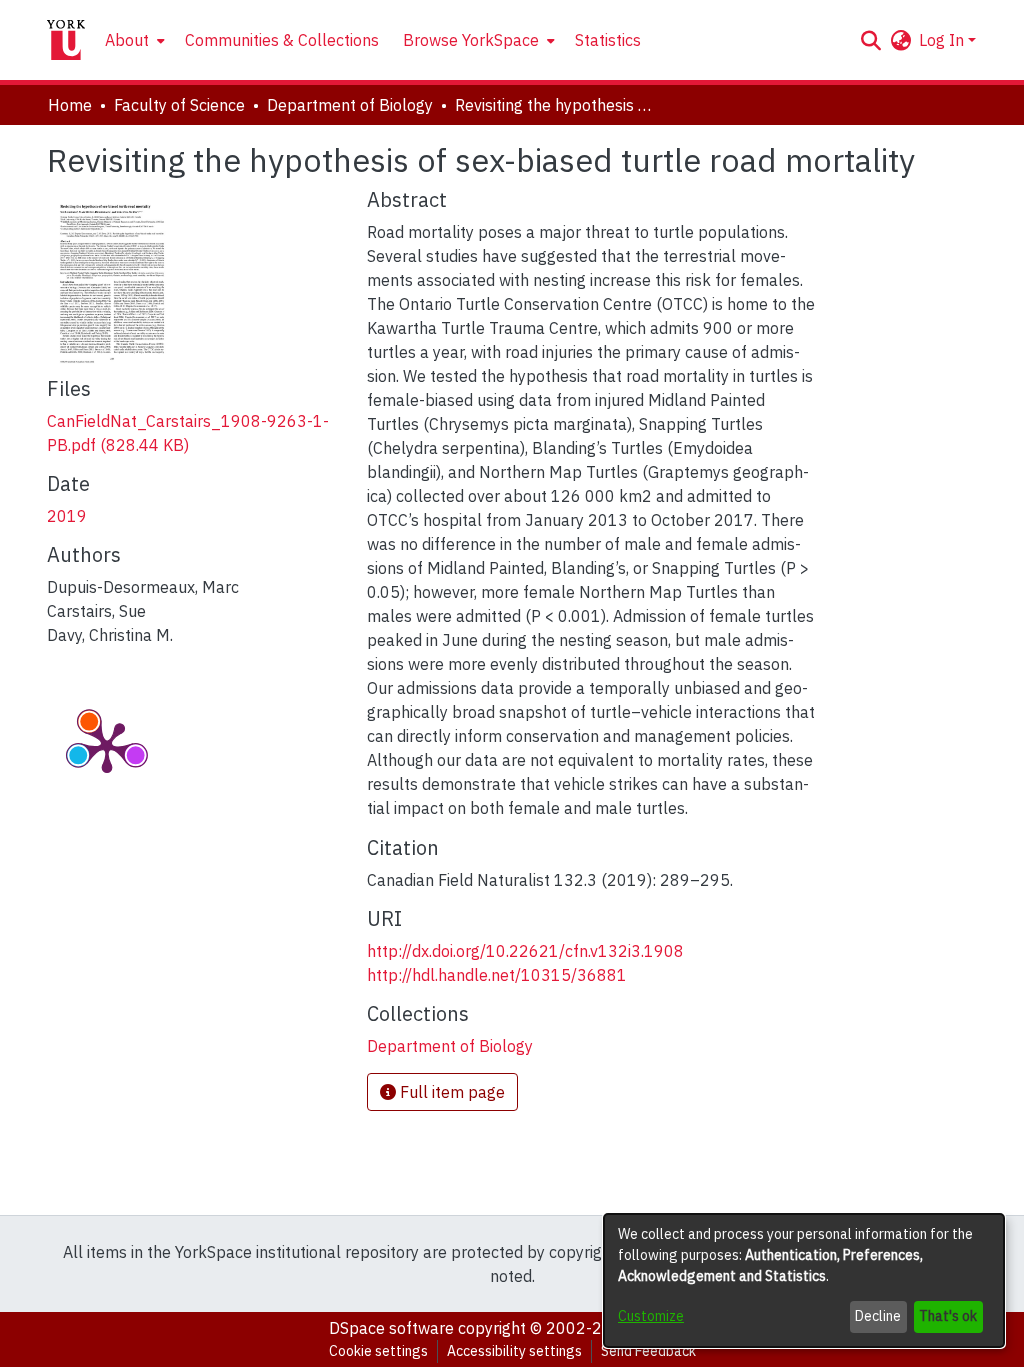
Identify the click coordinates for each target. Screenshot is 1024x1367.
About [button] (127, 40)
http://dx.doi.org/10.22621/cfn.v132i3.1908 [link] (525, 951)
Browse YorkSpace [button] (471, 40)
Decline (878, 1316)
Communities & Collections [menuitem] (282, 40)
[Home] (66, 40)
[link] (450, 1046)
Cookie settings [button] (378, 1351)
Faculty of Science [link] (179, 105)
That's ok (948, 1316)
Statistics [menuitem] (608, 40)
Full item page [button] (450, 1092)
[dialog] (804, 1280)
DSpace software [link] (391, 1328)
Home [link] (70, 105)
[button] (870, 40)
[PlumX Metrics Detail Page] (107, 746)
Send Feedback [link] (648, 1351)
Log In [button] (943, 40)
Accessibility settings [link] (514, 1351)
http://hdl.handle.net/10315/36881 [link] (497, 975)
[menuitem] (133, 40)
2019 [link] (67, 516)
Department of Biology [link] (350, 105)
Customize (651, 1316)
